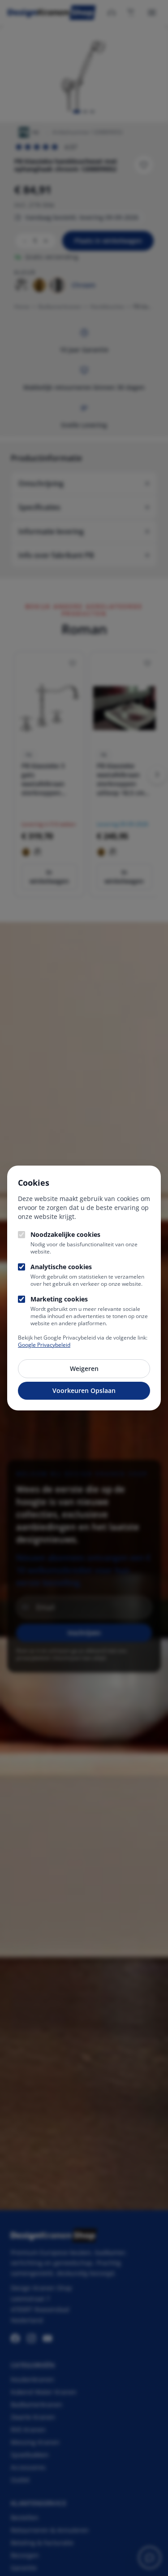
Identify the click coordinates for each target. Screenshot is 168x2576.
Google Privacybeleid (44, 1345)
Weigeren (84, 1368)
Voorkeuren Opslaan (84, 1390)
